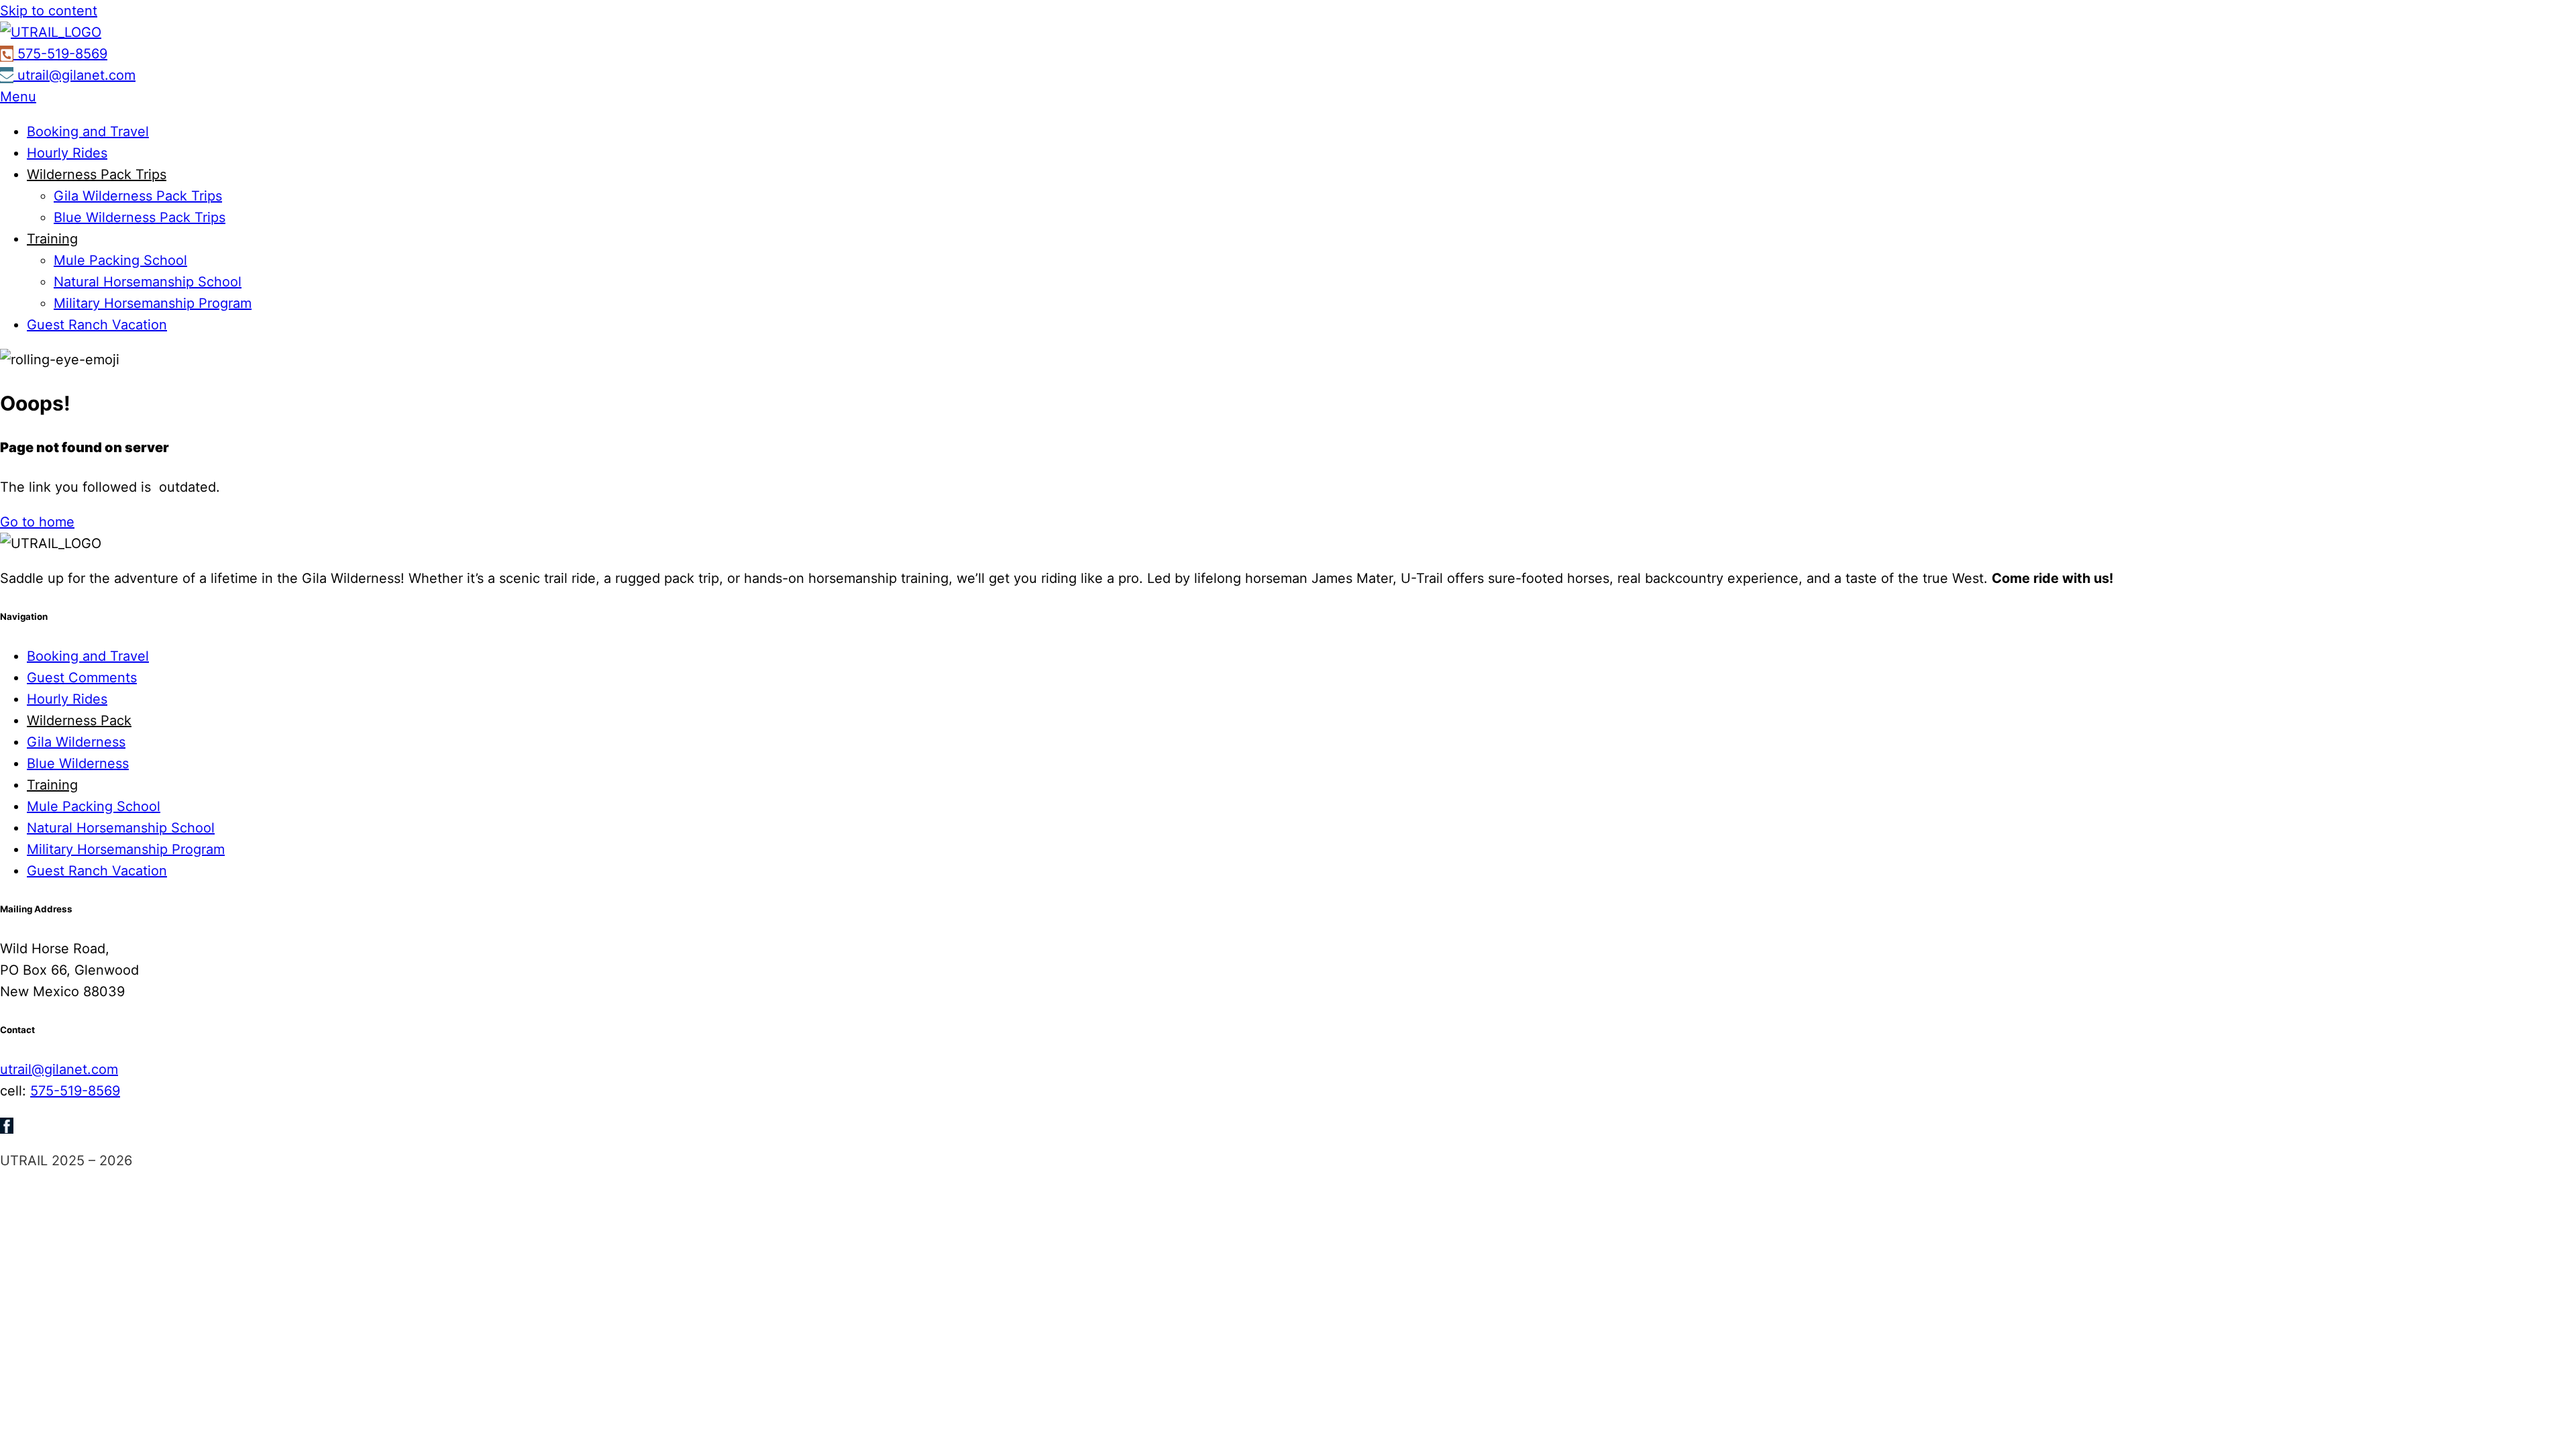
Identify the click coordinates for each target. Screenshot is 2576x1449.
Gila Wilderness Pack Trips (138, 196)
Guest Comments (82, 678)
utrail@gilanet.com (59, 1069)
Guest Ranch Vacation (97, 325)
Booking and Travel (88, 131)
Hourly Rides (67, 153)
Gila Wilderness (76, 742)
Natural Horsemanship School (148, 282)
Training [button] (52, 239)
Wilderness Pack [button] (79, 720)
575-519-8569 (75, 1091)
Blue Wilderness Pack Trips (140, 217)
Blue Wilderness (78, 763)
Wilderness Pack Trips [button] (97, 174)
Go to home (37, 522)
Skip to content (49, 11)
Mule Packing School (120, 260)
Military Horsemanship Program (153, 303)
